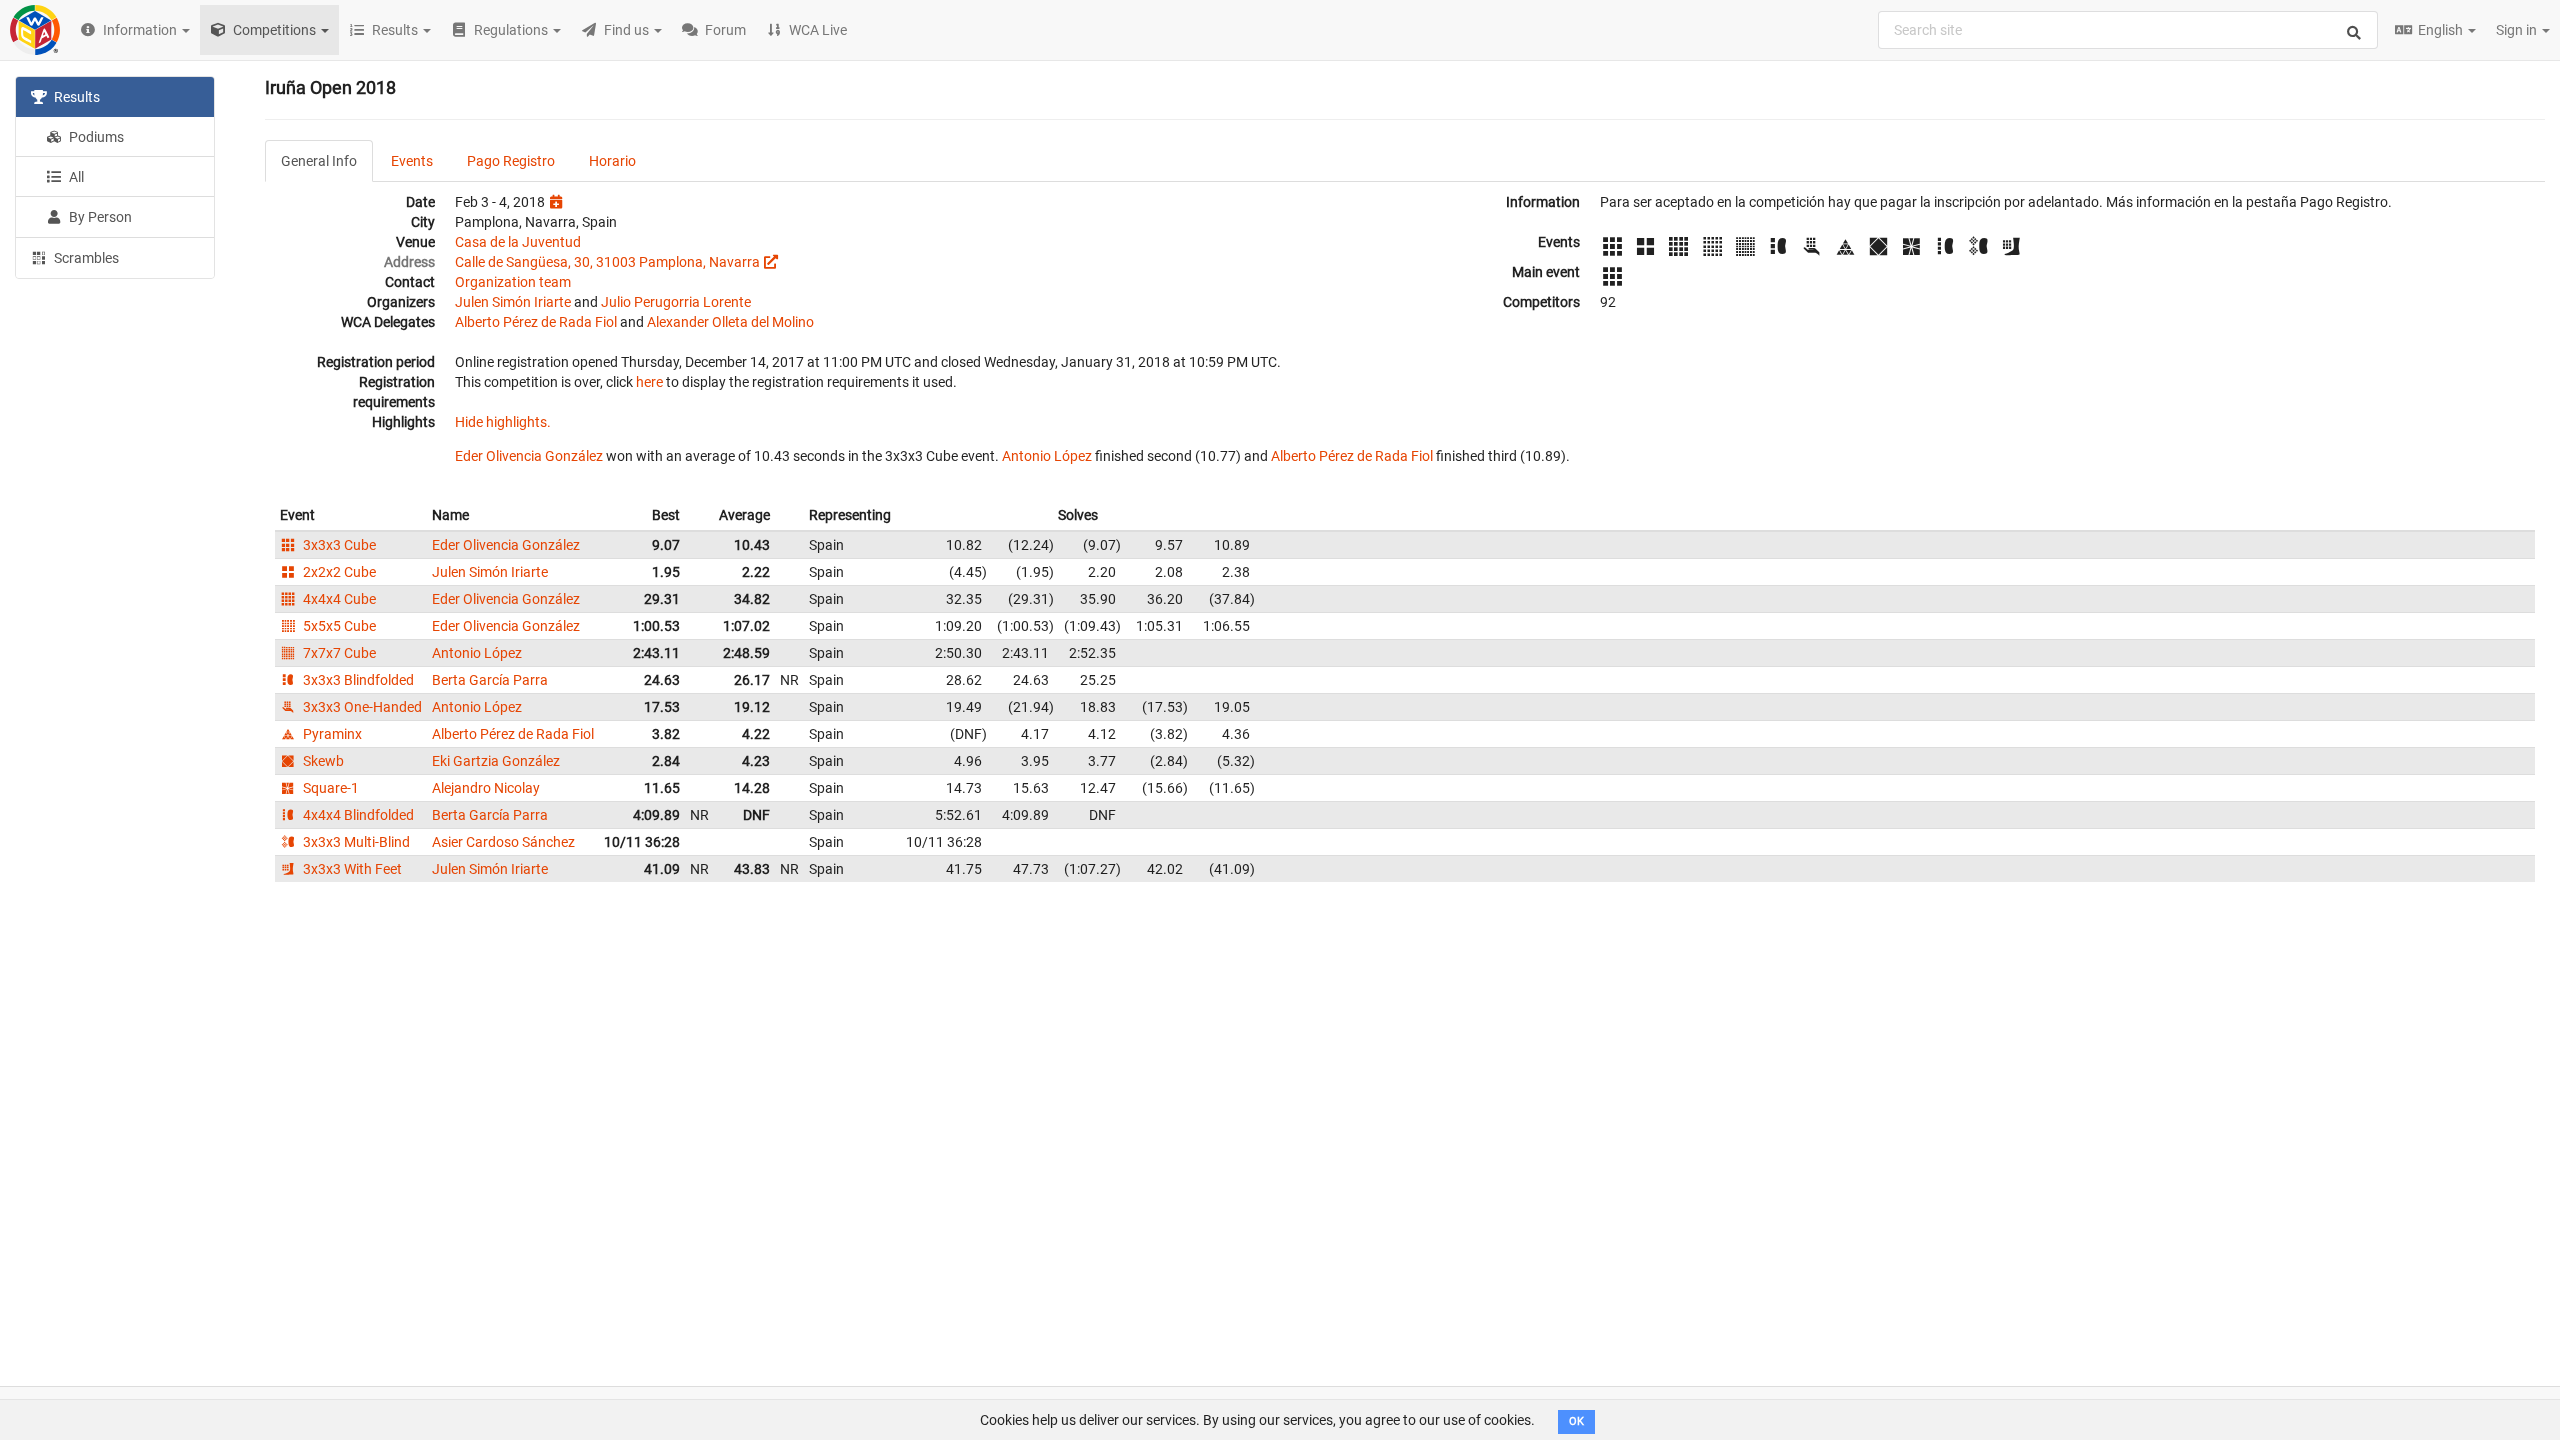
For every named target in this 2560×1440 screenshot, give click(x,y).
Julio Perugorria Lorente (676, 302)
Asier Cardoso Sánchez (503, 842)
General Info (319, 161)
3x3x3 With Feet (351, 869)
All (75, 177)
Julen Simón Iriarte (513, 302)
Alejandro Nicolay (486, 788)
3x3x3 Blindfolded (357, 680)
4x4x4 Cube (338, 599)
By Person (99, 217)
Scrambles (85, 258)
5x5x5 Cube (338, 626)
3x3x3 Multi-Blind (355, 842)
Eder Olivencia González (529, 456)
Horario (612, 161)
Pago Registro (511, 161)
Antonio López (1047, 456)
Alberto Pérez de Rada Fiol (536, 322)
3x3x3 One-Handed (361, 707)
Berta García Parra (490, 680)
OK (1576, 1421)
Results (75, 97)
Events (412, 161)
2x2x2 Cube (338, 572)
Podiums (95, 137)
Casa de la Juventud (518, 242)
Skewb (322, 761)
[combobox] (2128, 30)
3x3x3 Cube (338, 545)
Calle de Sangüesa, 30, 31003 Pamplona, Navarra (607, 262)
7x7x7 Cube (338, 653)
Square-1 (329, 788)
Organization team (513, 282)
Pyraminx (331, 734)
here (649, 382)
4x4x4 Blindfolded (357, 815)
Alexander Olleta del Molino (730, 322)
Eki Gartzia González (496, 761)
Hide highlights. (503, 422)
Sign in (2518, 30)
